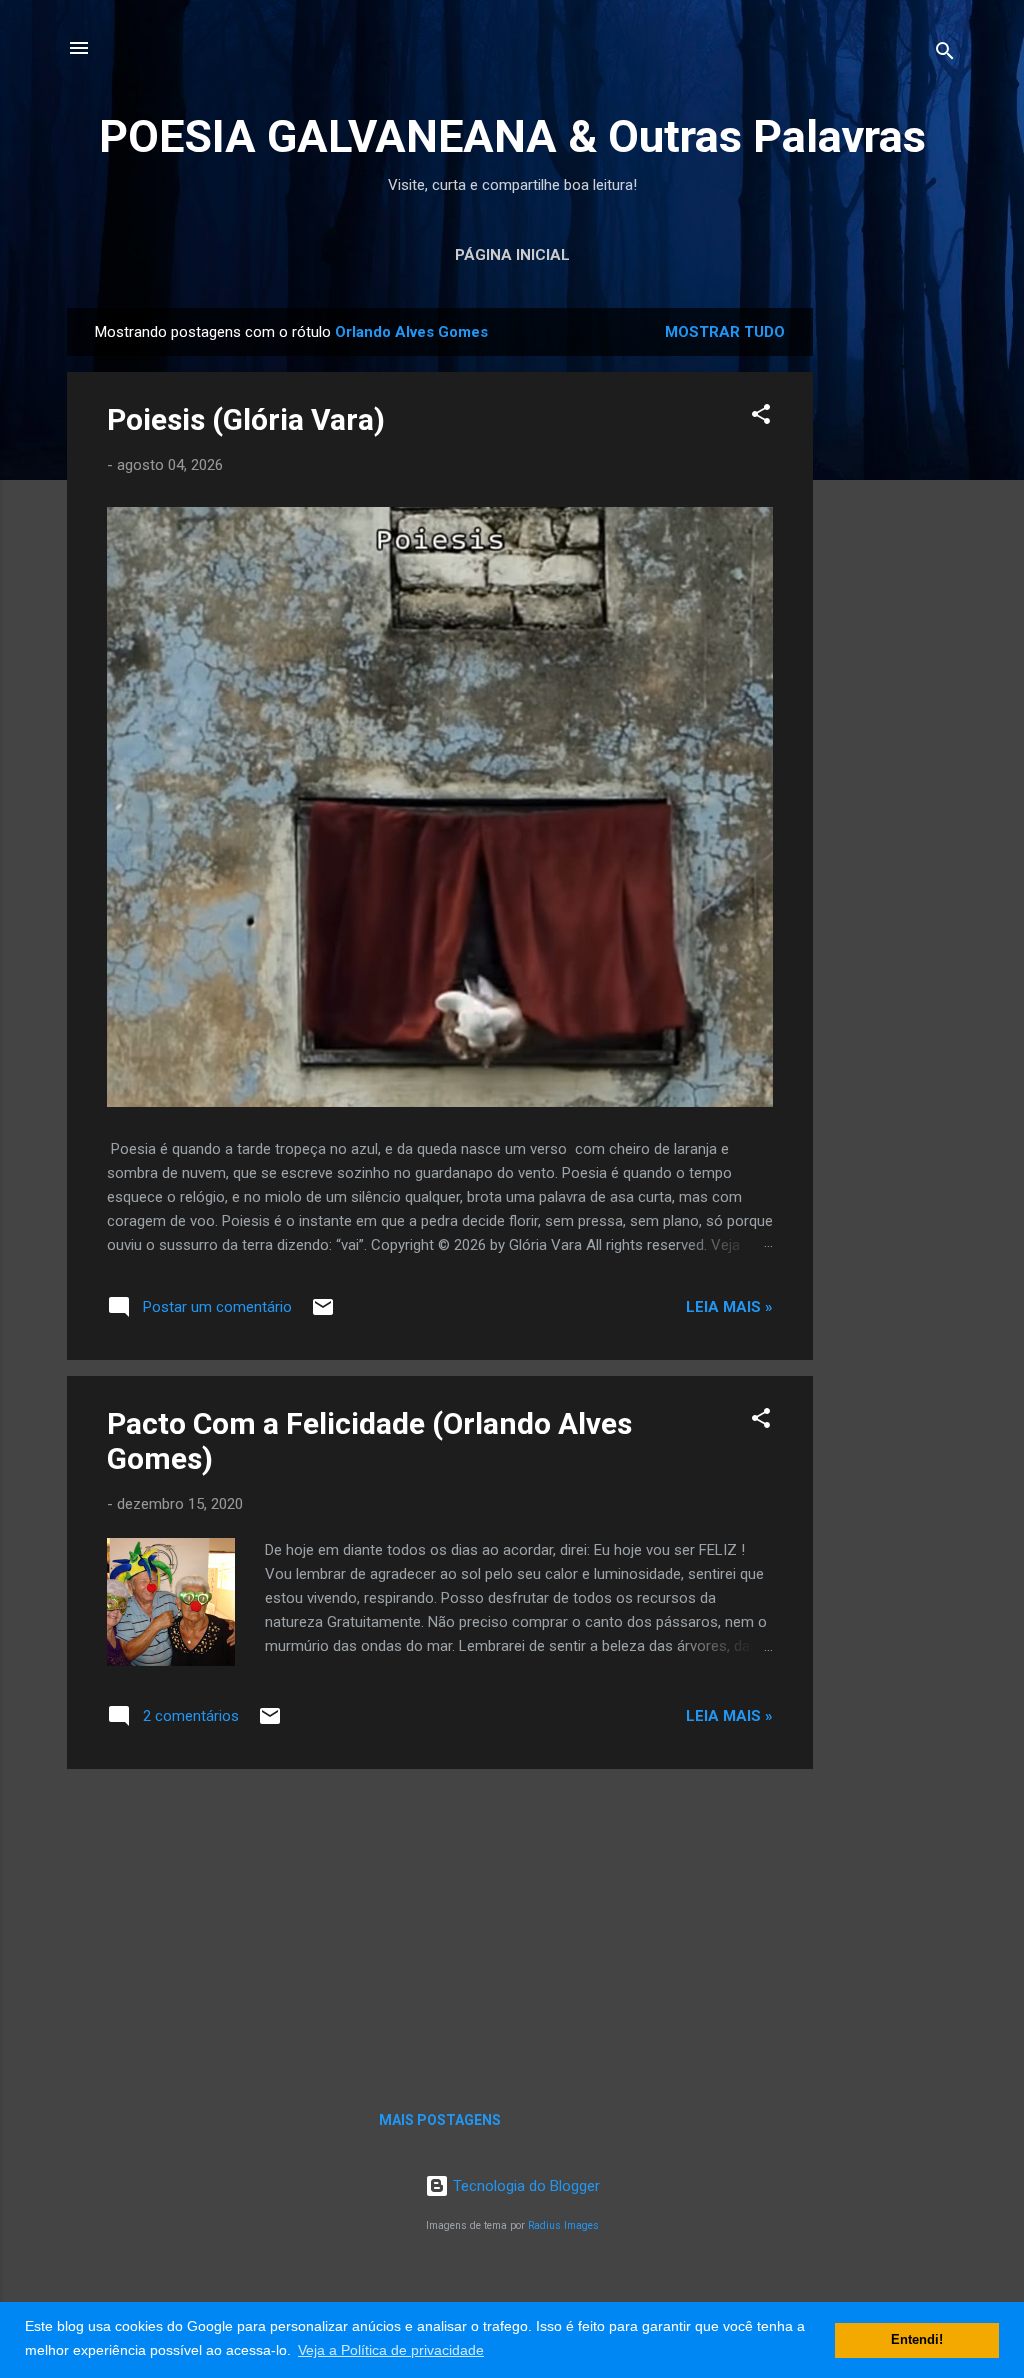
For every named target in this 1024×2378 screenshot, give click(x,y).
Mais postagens (440, 2120)
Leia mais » (729, 1307)
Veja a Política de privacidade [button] (391, 2350)
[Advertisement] (893, 608)
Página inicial (512, 255)
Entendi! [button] (917, 2340)
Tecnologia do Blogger (524, 2186)
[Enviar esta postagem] (323, 1314)
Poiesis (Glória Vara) (246, 419)
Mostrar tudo (725, 332)
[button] (761, 417)
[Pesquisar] (945, 54)
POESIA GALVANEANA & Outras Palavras (512, 136)
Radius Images (563, 2225)
